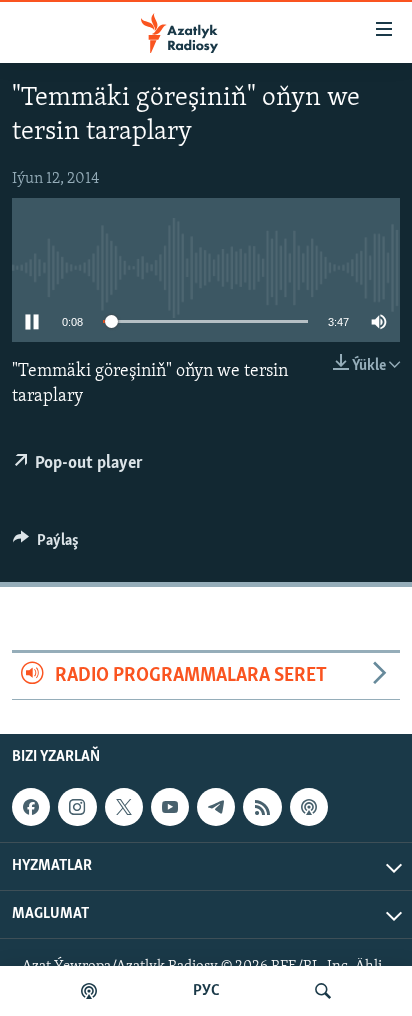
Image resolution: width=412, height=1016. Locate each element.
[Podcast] (309, 807)
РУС (206, 991)
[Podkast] (89, 991)
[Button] (46, 545)
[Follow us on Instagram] (77, 807)
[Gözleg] (323, 991)
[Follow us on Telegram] (216, 807)
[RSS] (262, 807)
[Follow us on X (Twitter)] (124, 807)
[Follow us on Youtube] (170, 807)
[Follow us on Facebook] (31, 807)
